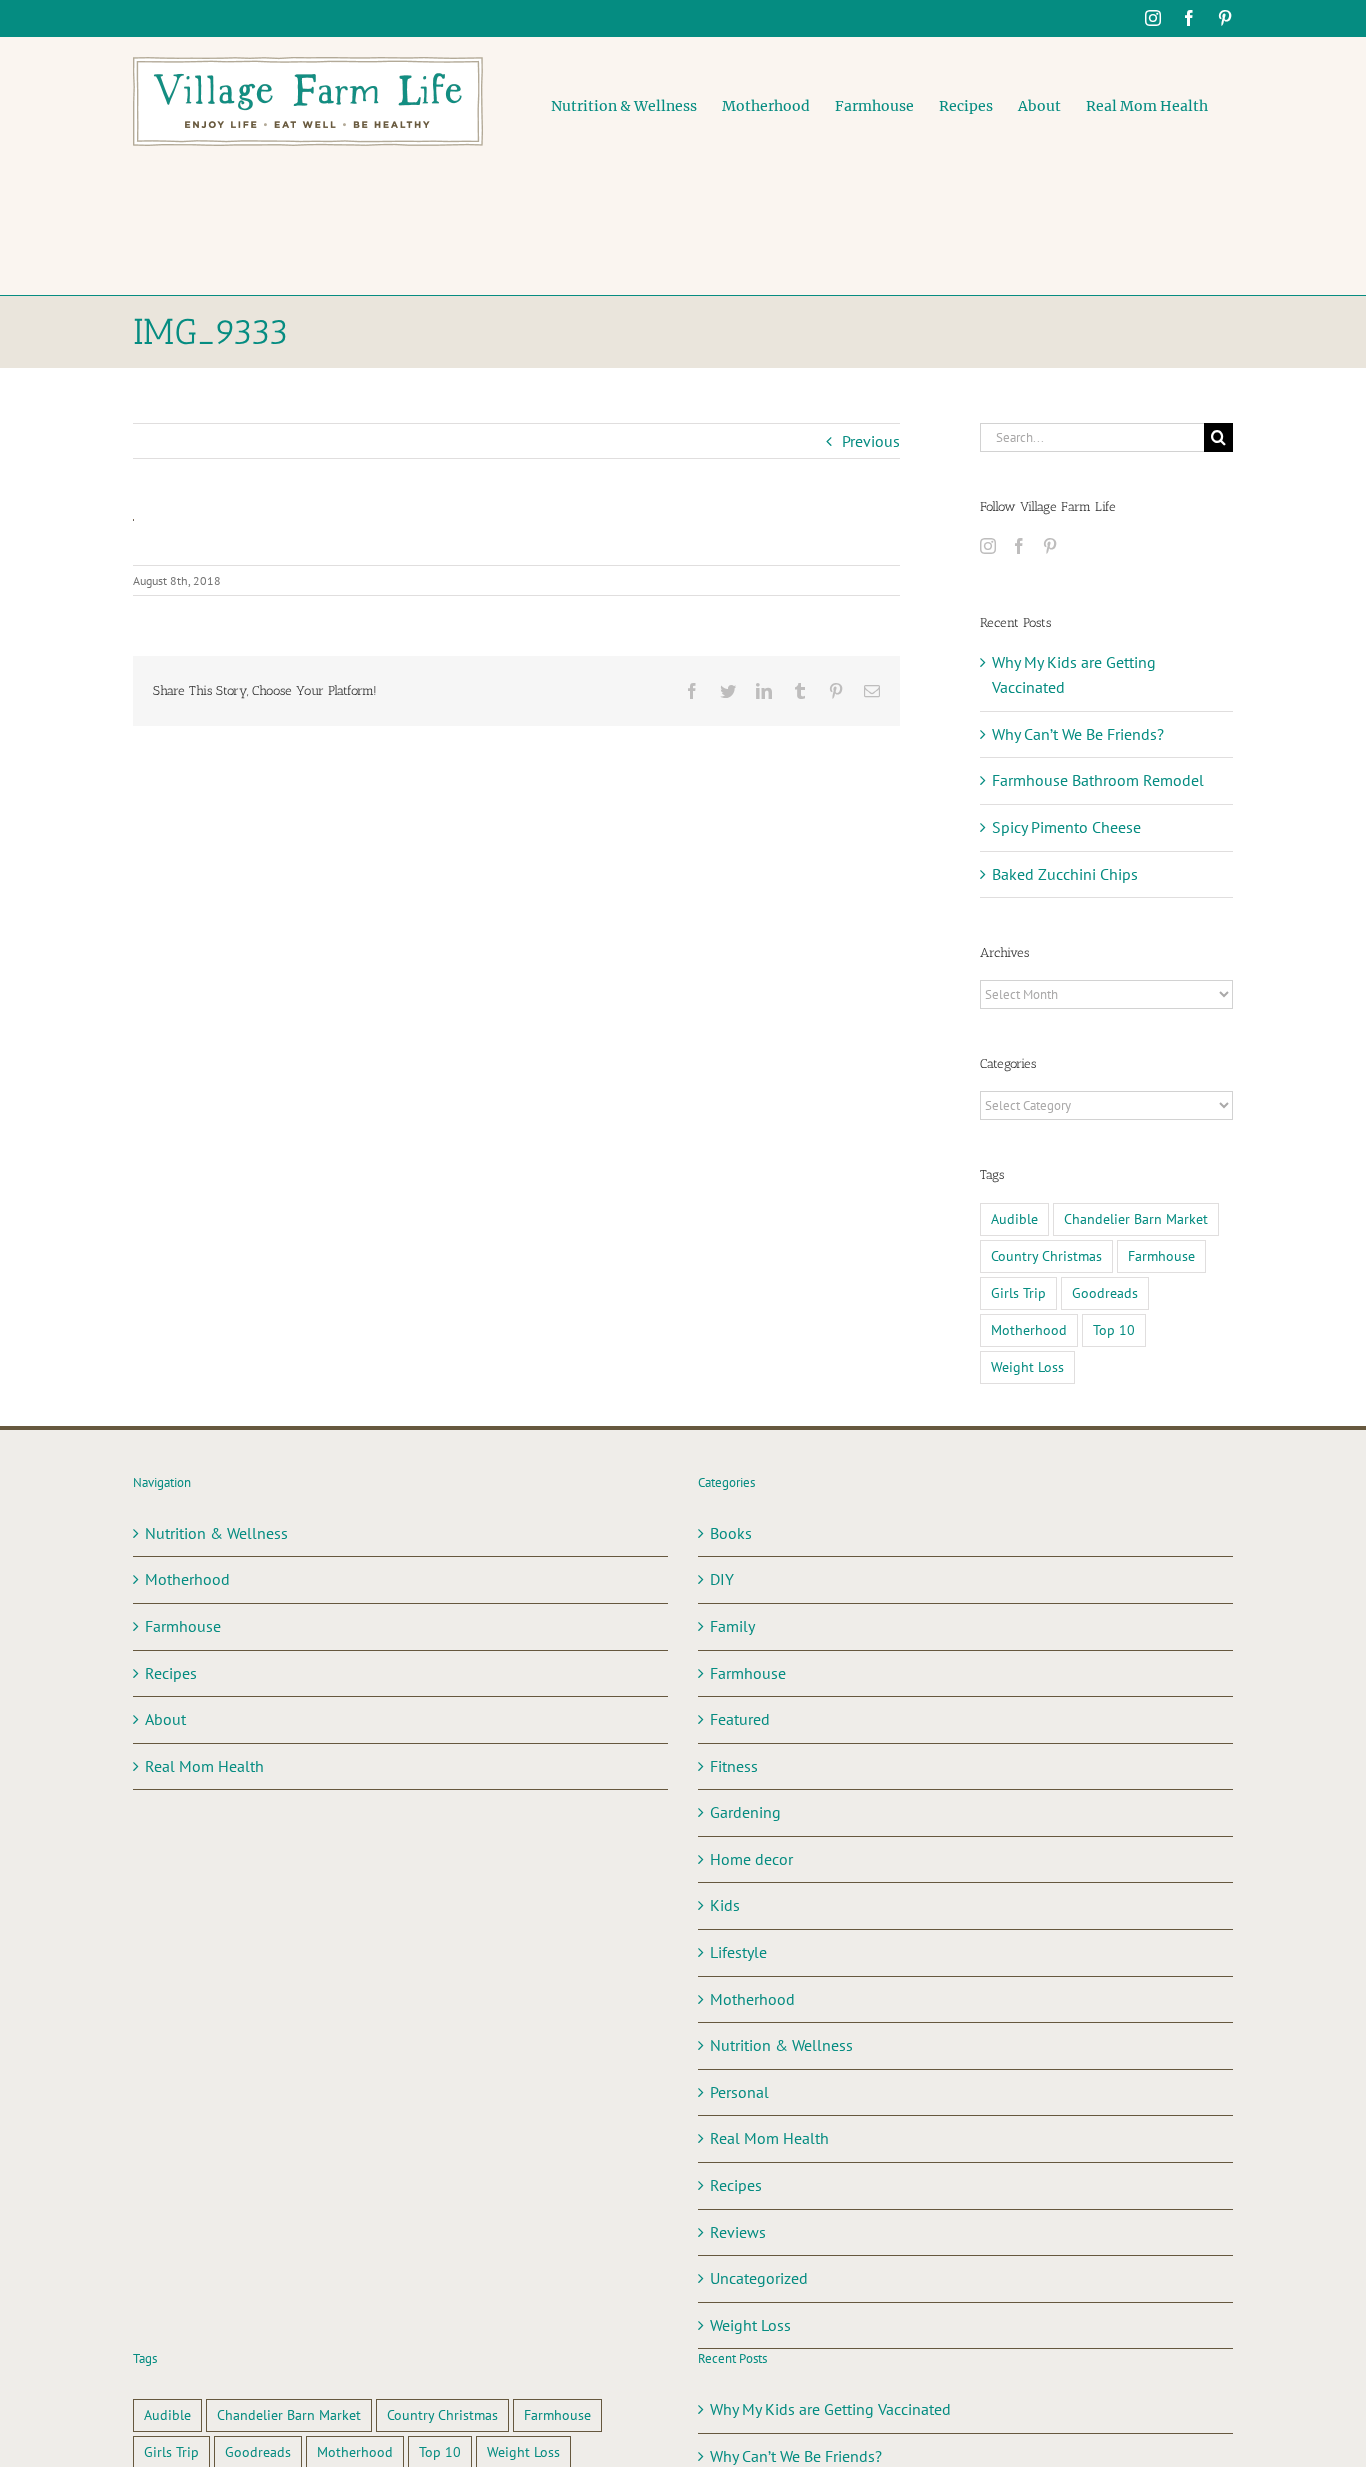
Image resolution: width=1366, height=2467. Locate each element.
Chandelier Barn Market (1136, 1218)
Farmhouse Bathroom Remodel (1098, 780)
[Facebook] (1019, 546)
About (165, 1719)
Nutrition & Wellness (216, 1533)
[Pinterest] (1050, 546)
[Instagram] (988, 546)
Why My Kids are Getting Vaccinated (830, 2409)
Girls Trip (1018, 1292)
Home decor (751, 1859)
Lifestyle (738, 1952)
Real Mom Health (204, 1766)
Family (732, 1626)
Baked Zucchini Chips (1065, 874)
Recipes (171, 1673)
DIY (722, 1579)
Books (731, 1533)
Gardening (745, 1812)
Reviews (738, 2232)
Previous (871, 441)
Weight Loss (1027, 1366)
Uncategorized (759, 2278)
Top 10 (1114, 1329)
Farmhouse (1161, 1255)
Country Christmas (1046, 1255)
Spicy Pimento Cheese (1066, 827)
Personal (739, 2092)
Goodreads (1105, 1292)
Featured (740, 1719)
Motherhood (1029, 1329)
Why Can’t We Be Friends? (1078, 734)
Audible (1014, 1218)
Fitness (734, 1766)
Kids (725, 1905)
